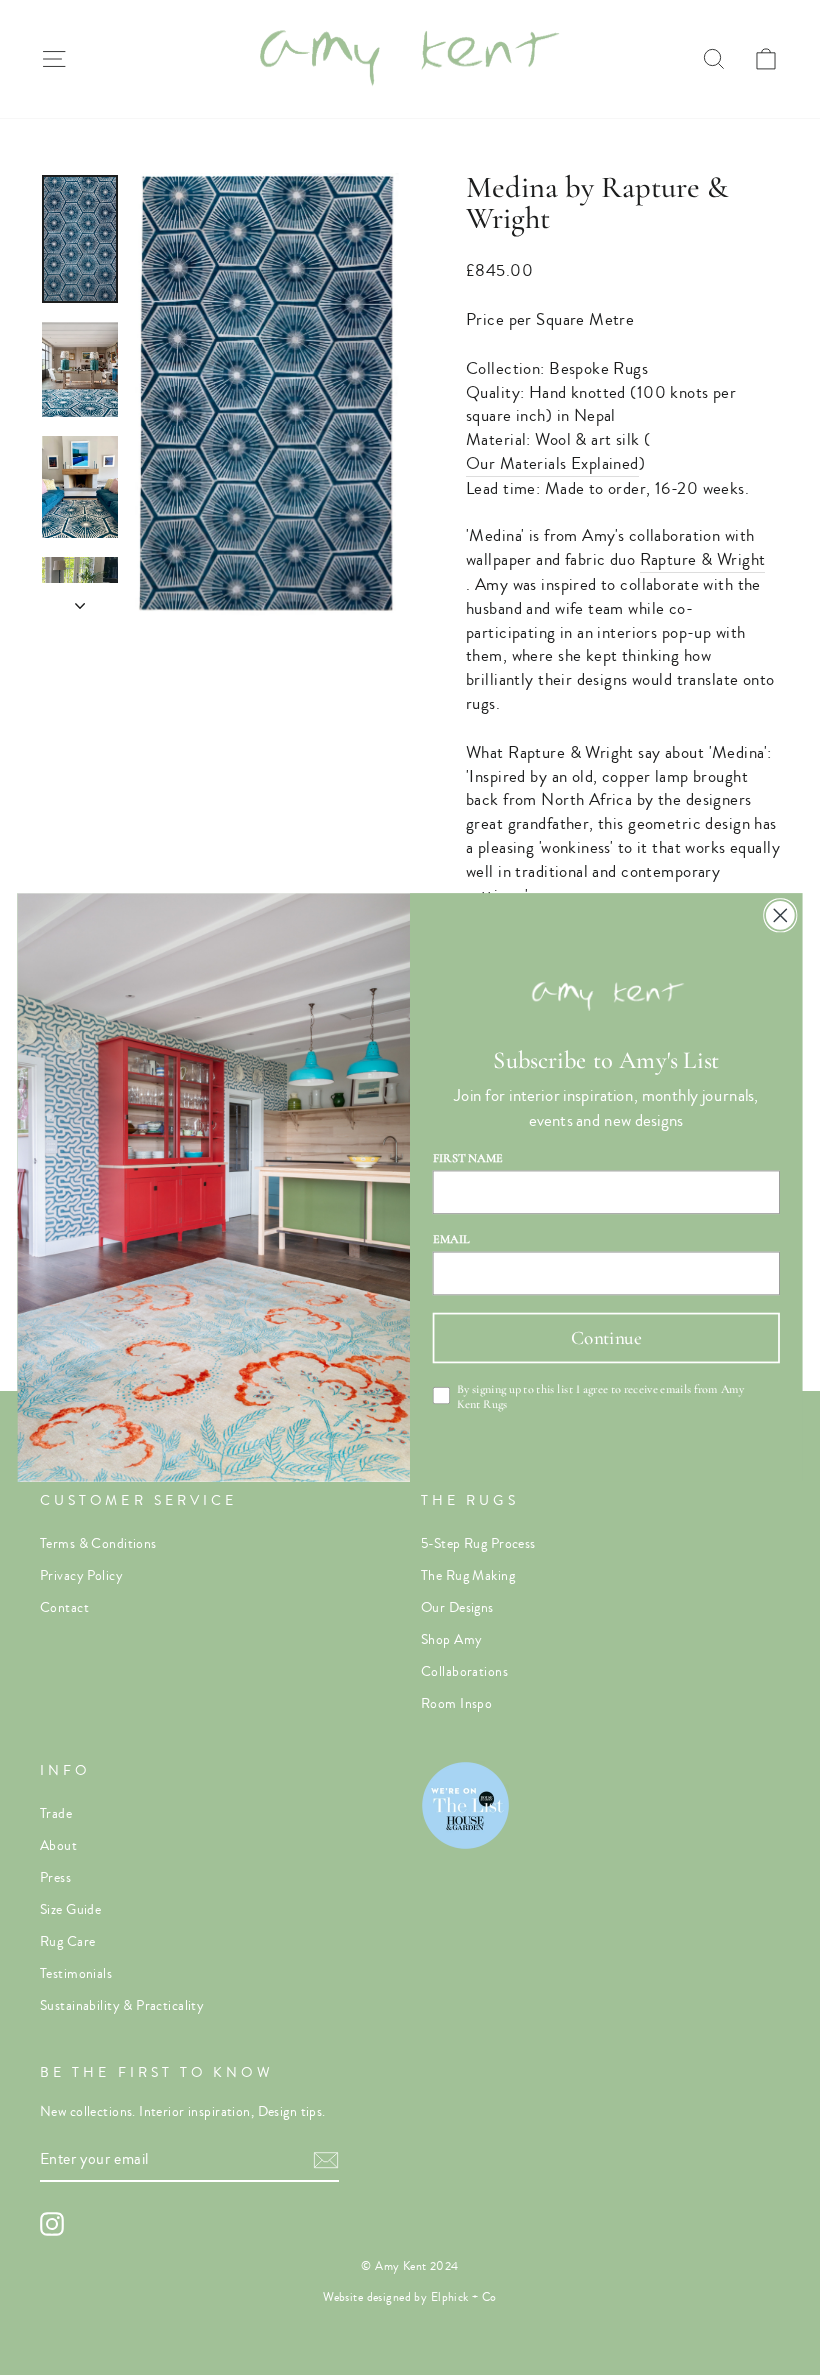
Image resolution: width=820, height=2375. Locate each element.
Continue (606, 1337)
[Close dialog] (780, 915)
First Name (468, 1157)
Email (452, 1238)
